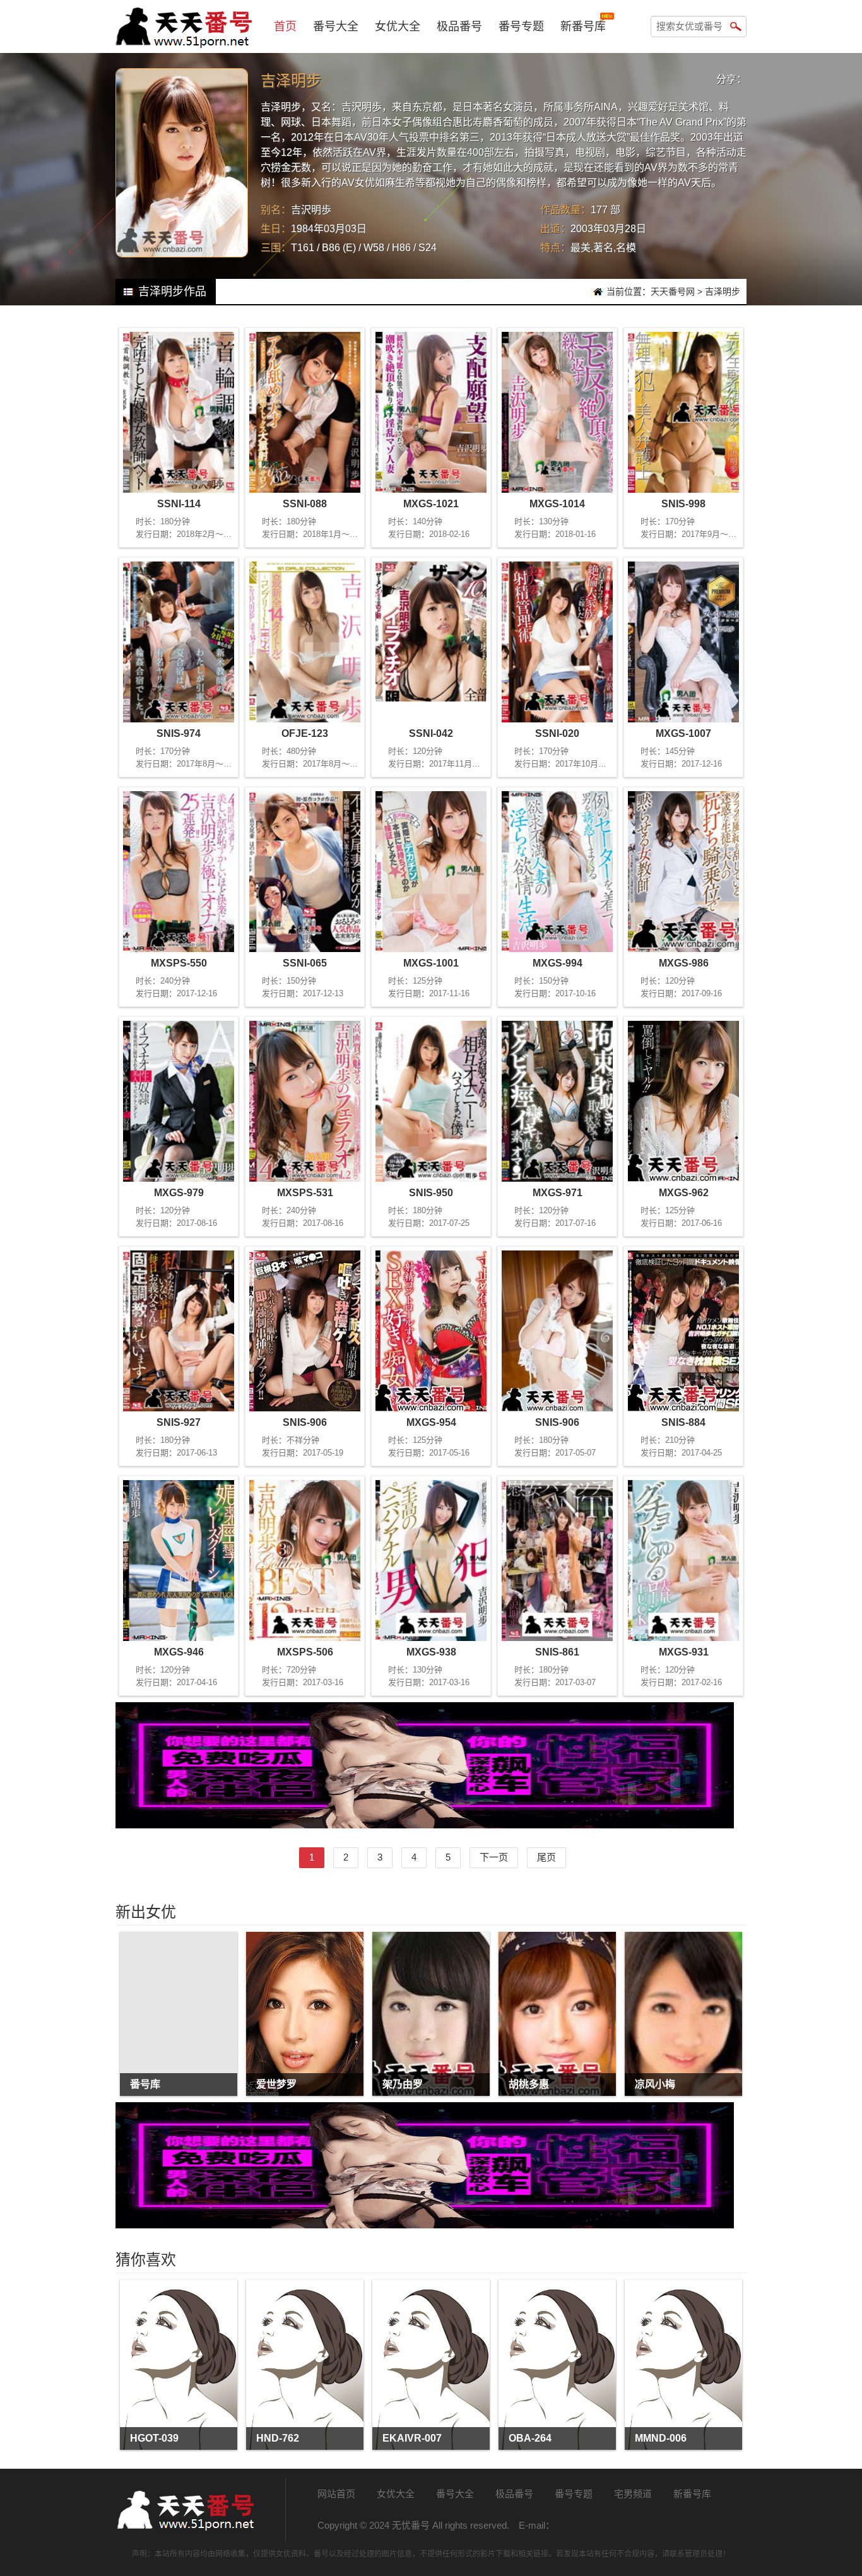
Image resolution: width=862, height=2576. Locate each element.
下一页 (494, 1857)
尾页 (546, 1857)
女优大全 (398, 26)
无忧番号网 (185, 2510)
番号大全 (336, 26)
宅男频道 (633, 2494)
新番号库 (583, 26)
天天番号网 (673, 291)
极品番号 (459, 26)
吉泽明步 (723, 291)
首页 (285, 26)
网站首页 (336, 2494)
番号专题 (521, 26)
